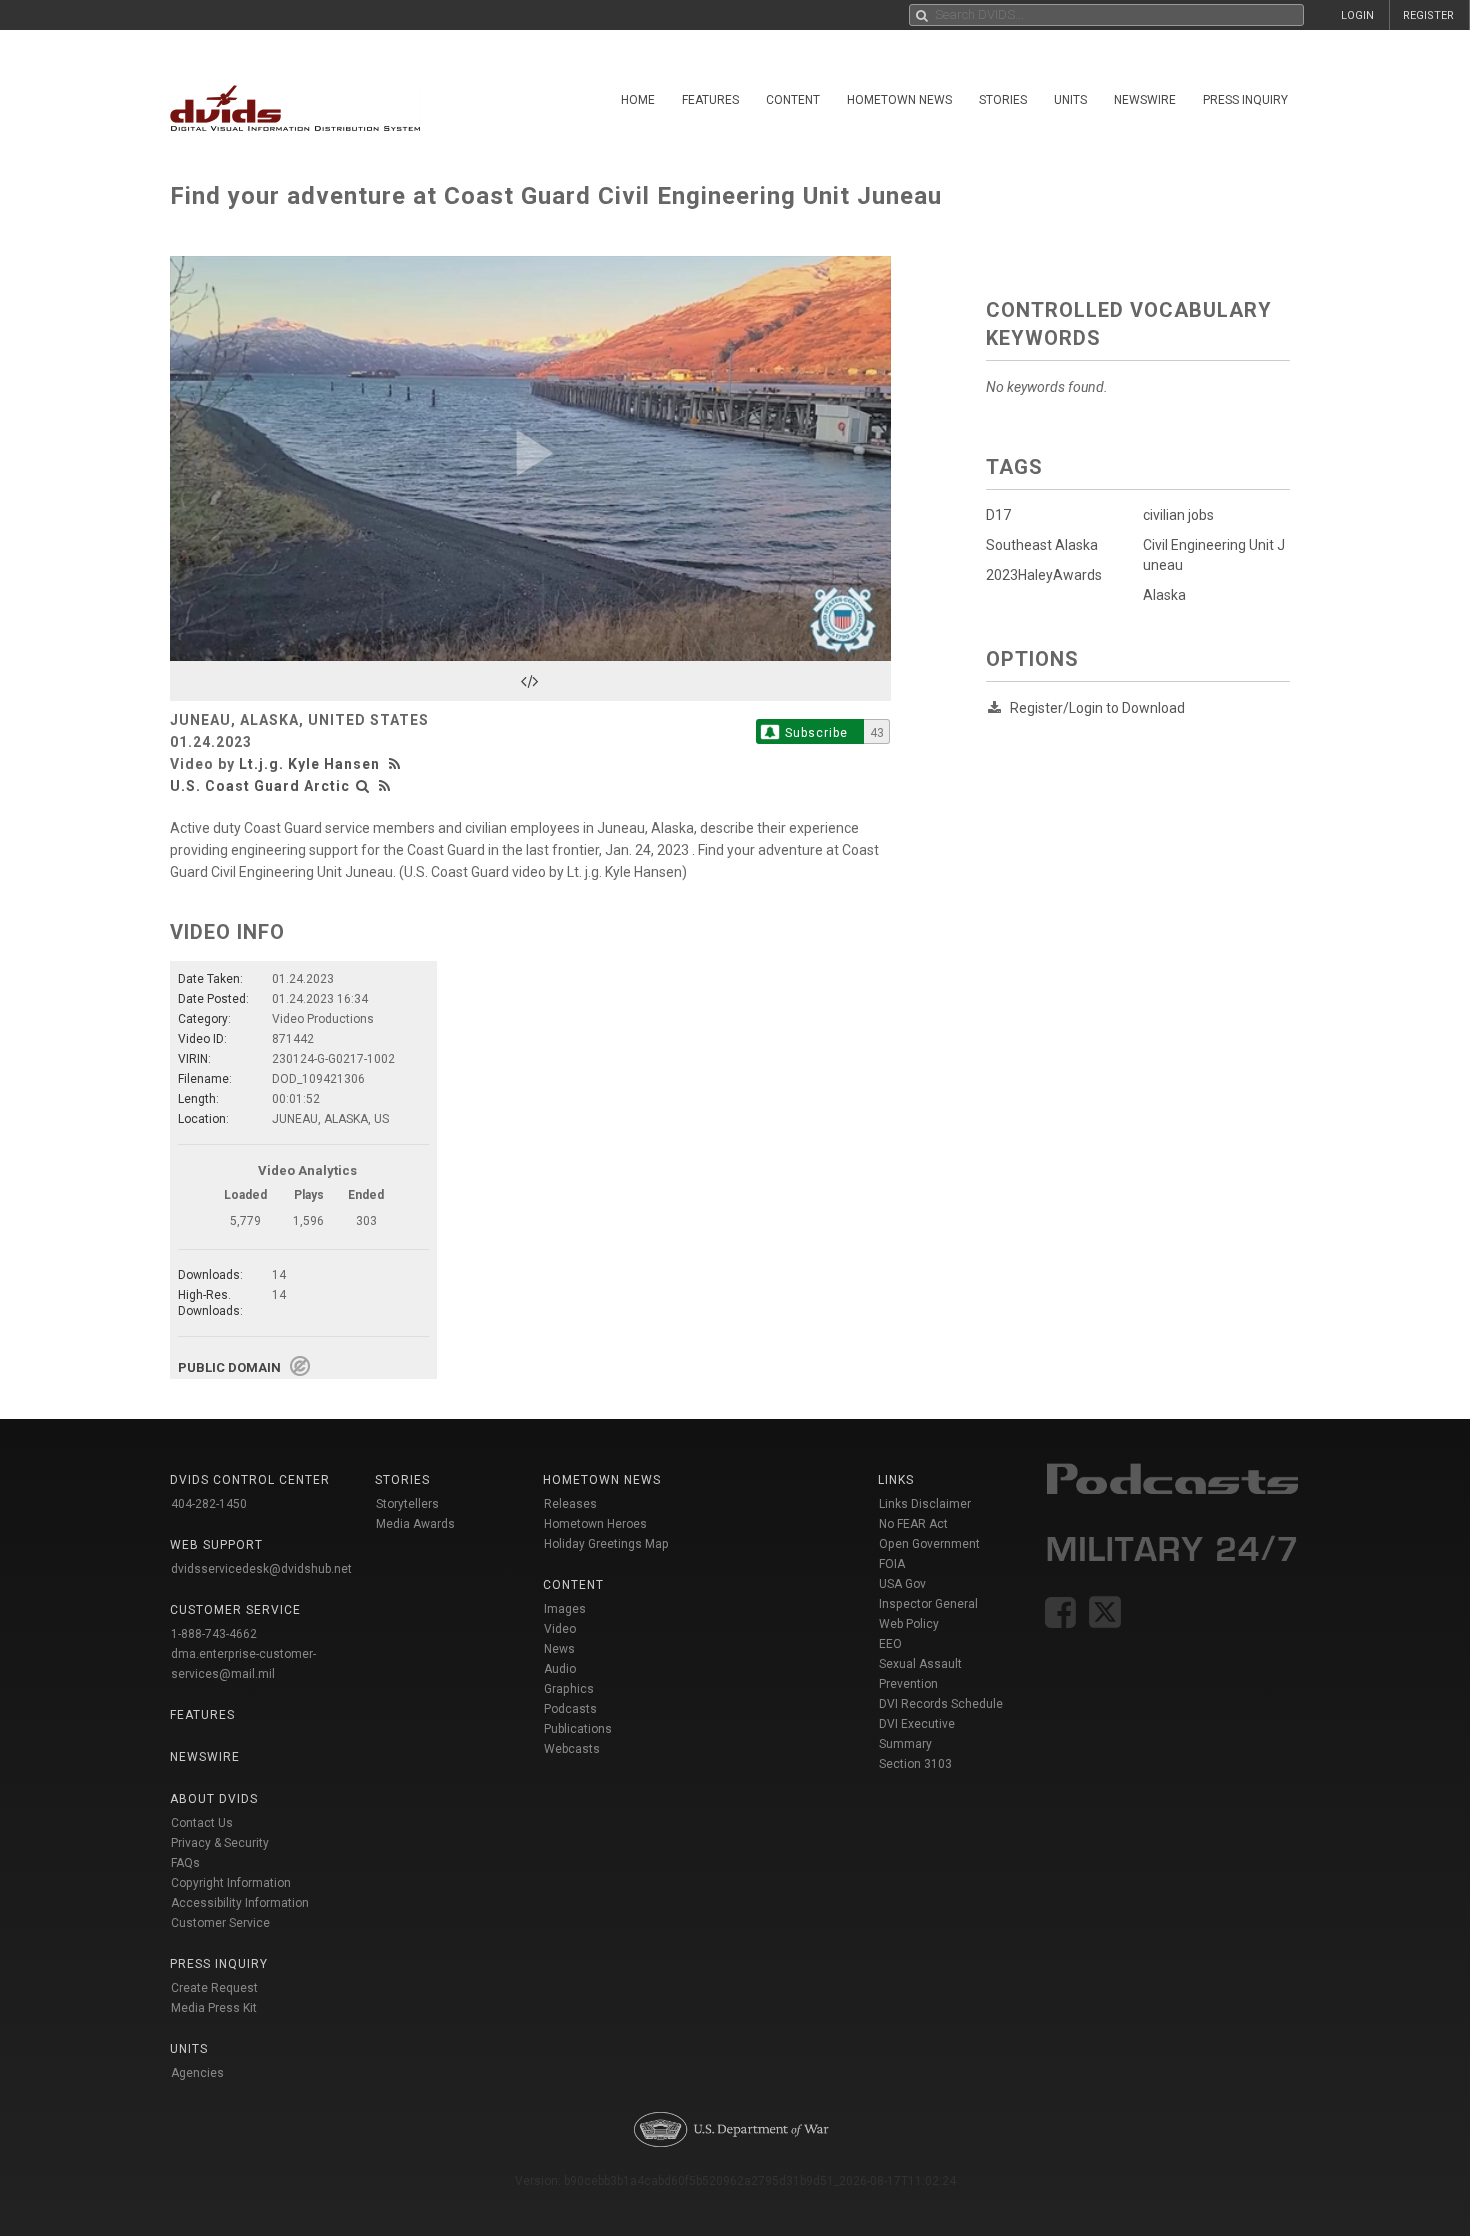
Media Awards (415, 1524)
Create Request (214, 1988)
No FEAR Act (913, 1524)
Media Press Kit (214, 2008)
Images (565, 1609)
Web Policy (909, 1624)
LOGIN (1357, 15)
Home (638, 100)
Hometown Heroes (595, 1524)
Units (1070, 100)
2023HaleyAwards (1044, 575)
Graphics (569, 1689)
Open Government (929, 1544)
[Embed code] (530, 681)
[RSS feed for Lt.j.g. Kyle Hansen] (397, 764)
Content (793, 100)
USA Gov (902, 1584)
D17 (998, 515)
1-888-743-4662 (214, 1634)
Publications (578, 1729)
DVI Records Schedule (941, 1704)
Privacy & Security (220, 1843)
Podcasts (570, 1709)
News (559, 1649)
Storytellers (407, 1504)
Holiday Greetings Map (606, 1544)
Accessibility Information (240, 1903)
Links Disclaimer (925, 1504)
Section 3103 (915, 1764)
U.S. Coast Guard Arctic (260, 786)
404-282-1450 (209, 1504)
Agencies (197, 2073)
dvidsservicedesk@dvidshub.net (261, 1569)
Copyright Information (231, 1883)
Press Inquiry (1245, 100)
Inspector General (928, 1604)
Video (560, 1629)
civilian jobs (1178, 515)
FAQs (185, 1863)
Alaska (1164, 595)
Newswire (1145, 100)
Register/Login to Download (1097, 708)
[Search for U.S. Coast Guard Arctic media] (363, 786)
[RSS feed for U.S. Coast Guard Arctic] (385, 786)
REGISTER (1428, 15)
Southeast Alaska (1042, 545)
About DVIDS (214, 1799)
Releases (570, 1504)
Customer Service (220, 1923)
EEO (890, 1644)
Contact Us (202, 1823)
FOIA (892, 1564)
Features (710, 100)
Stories (1003, 100)
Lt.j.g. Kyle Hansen (309, 764)
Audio (560, 1669)
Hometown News (899, 100)
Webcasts (572, 1749)
